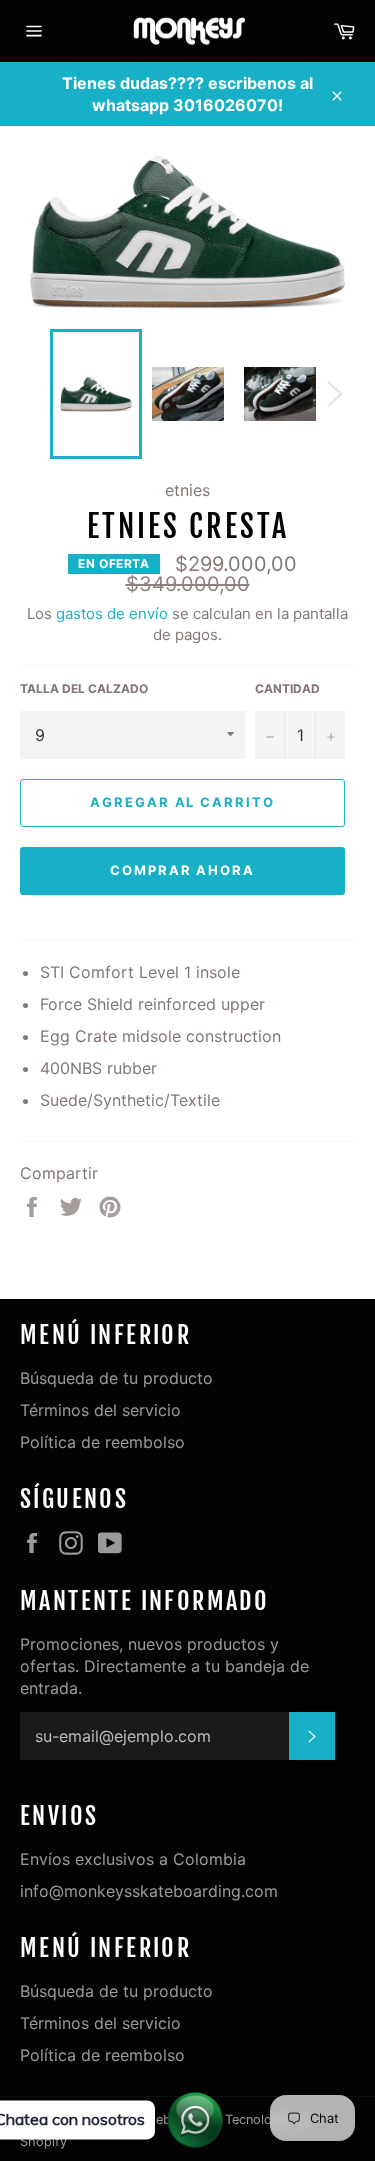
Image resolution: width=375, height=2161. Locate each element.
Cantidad (287, 688)
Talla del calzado (84, 688)
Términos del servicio (100, 1410)
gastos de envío (112, 613)
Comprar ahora (182, 870)
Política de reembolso (102, 1442)
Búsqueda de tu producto (116, 1378)
